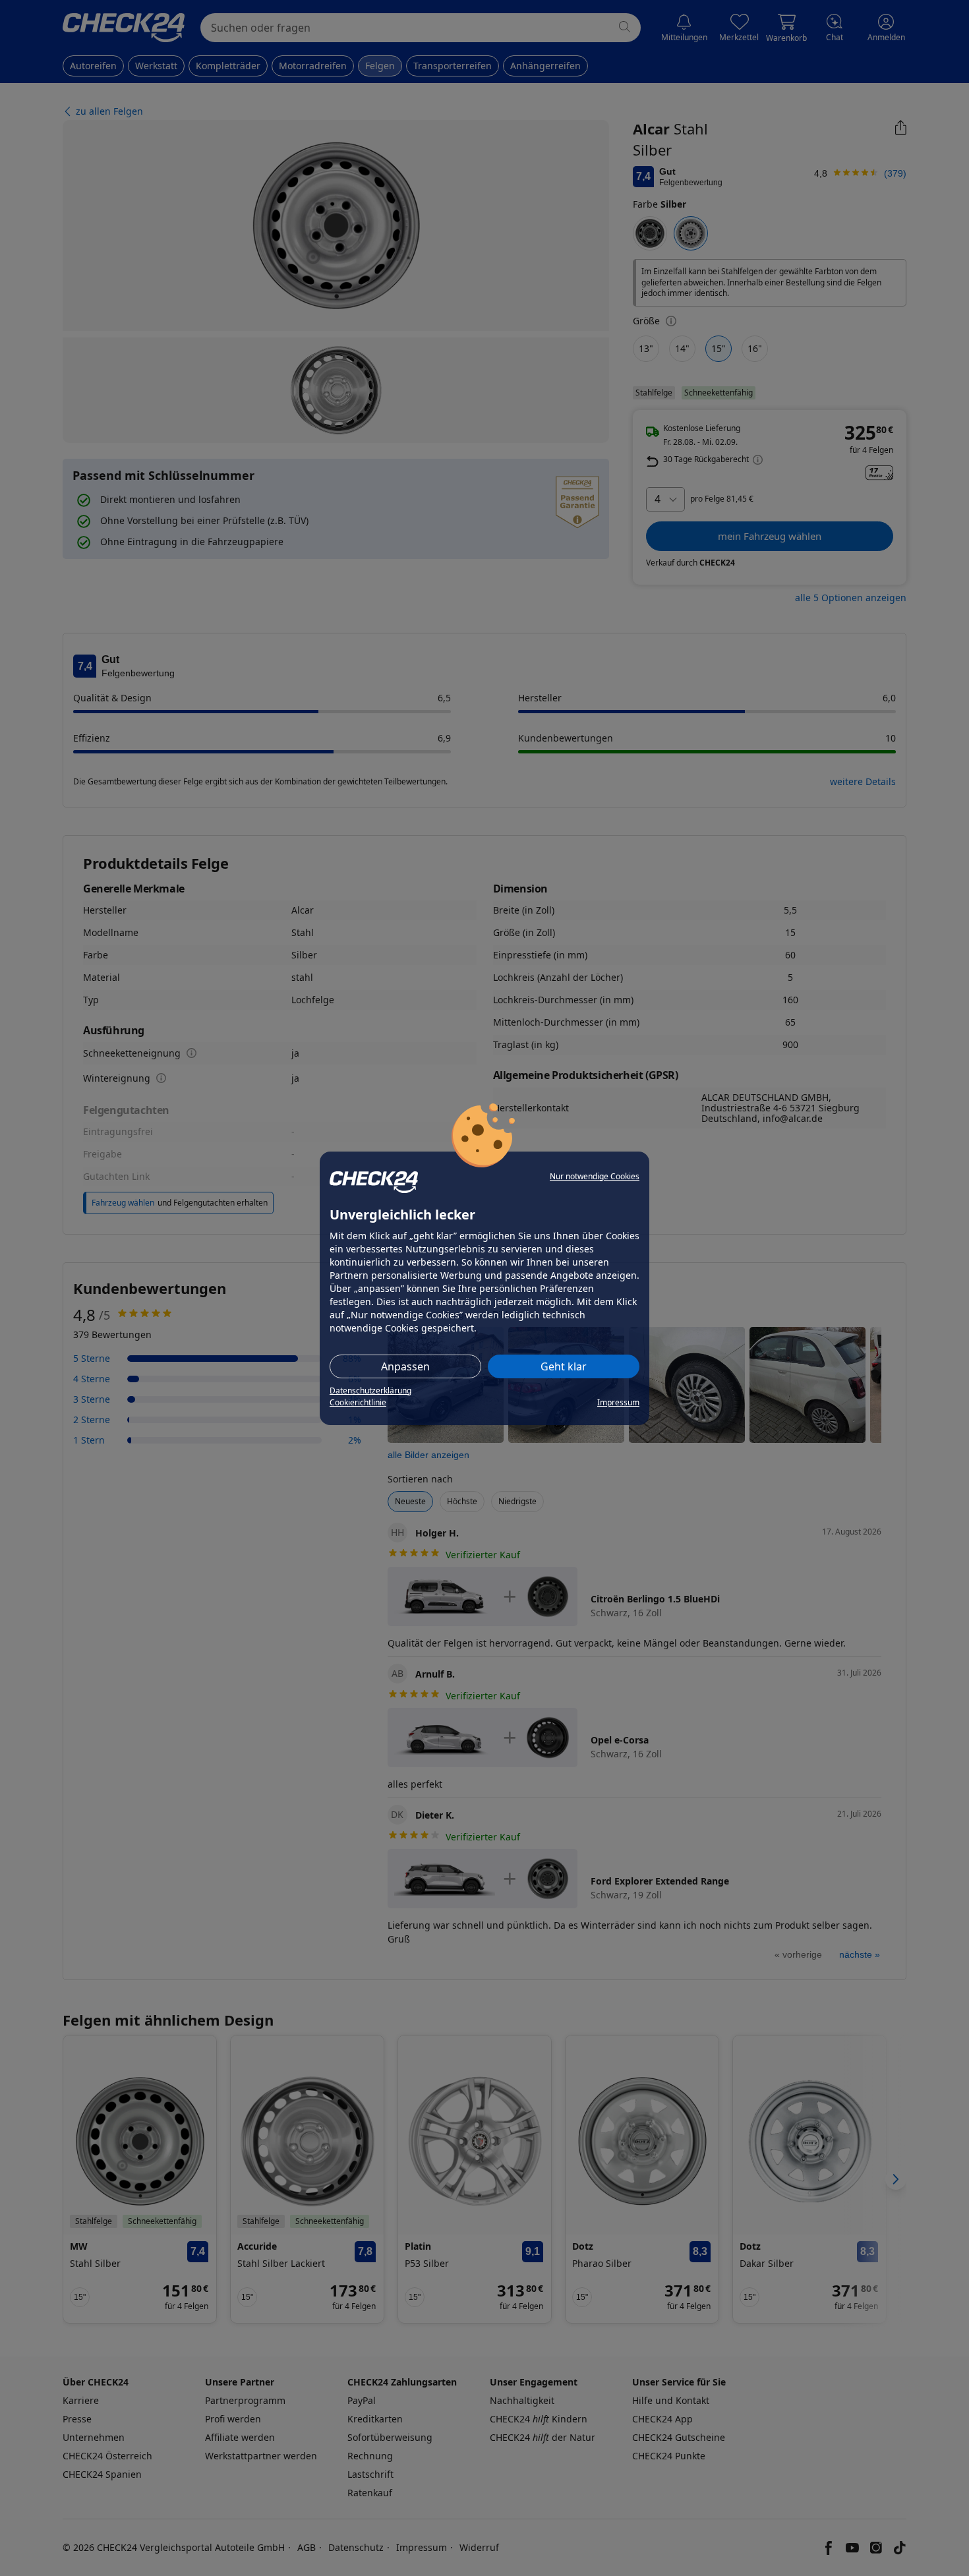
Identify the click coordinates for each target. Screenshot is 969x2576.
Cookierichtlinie (358, 1402)
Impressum (618, 1402)
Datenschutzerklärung (370, 1390)
